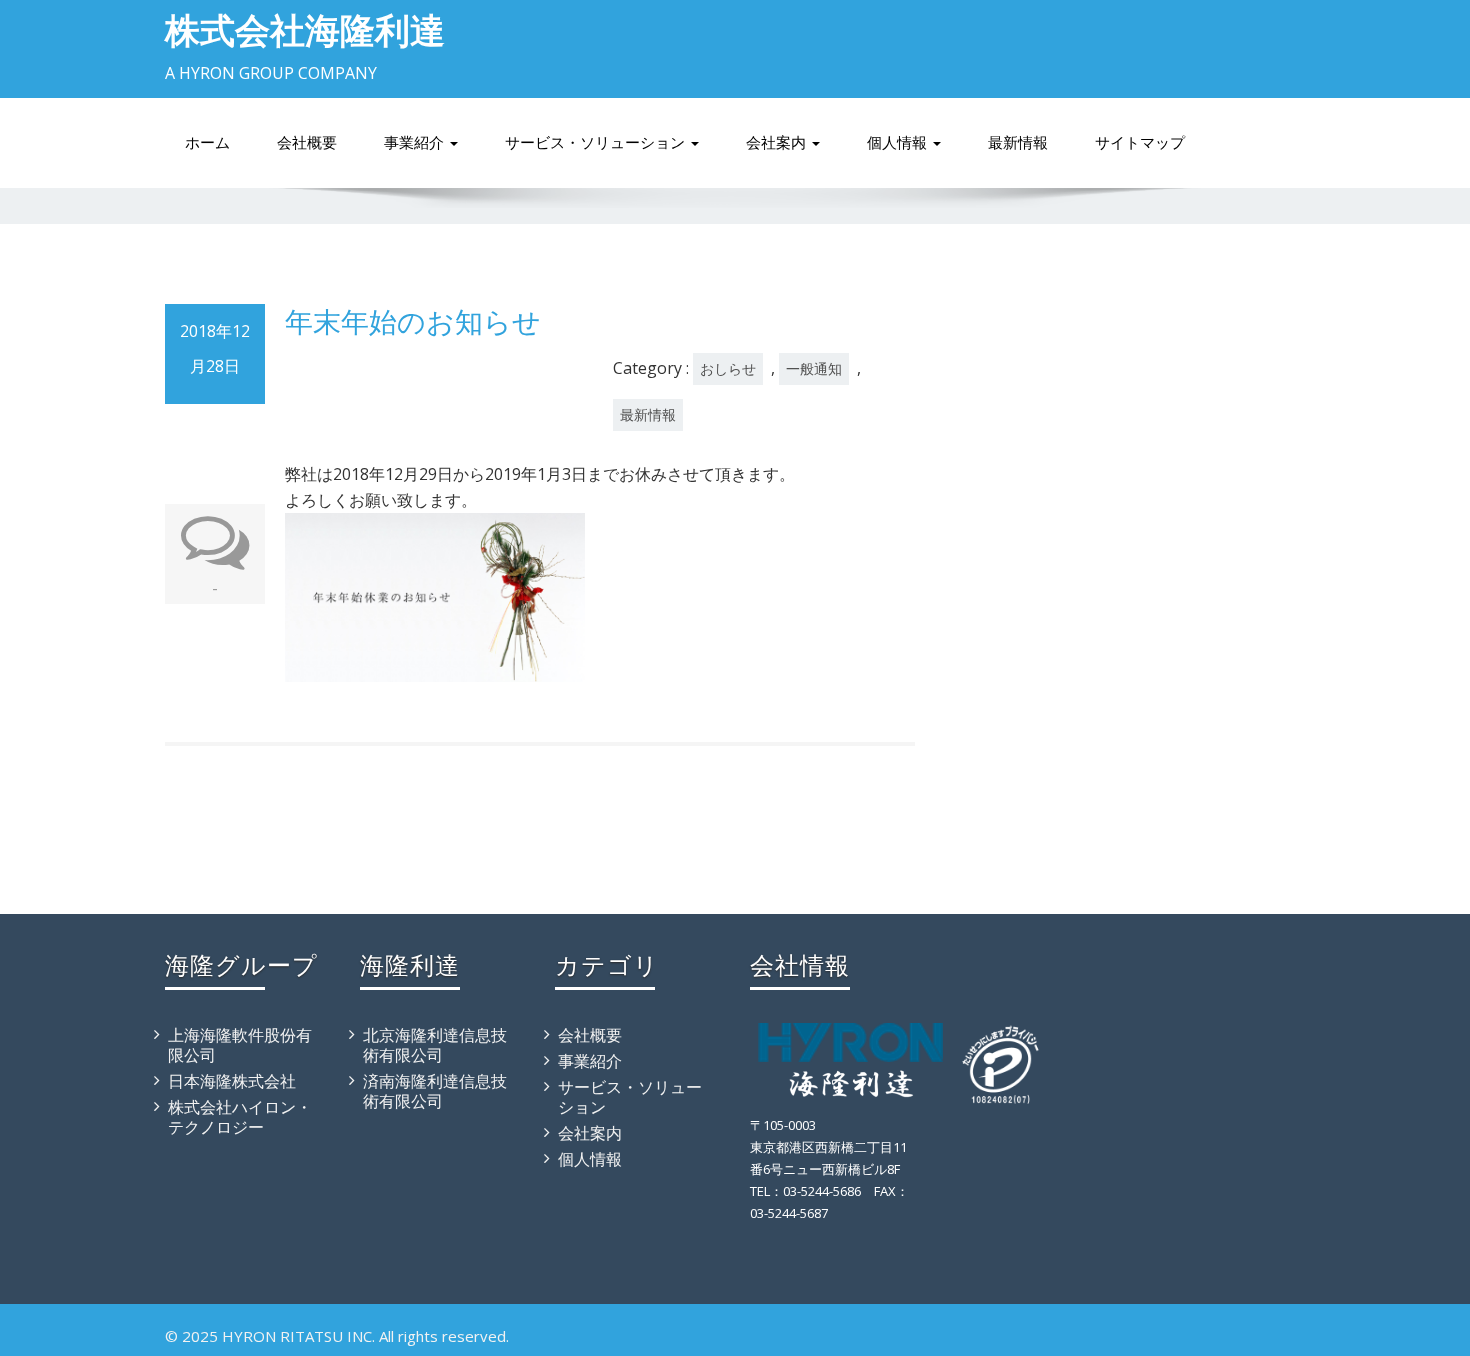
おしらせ (728, 368)
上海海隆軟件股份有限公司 (240, 1045)
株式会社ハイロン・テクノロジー (240, 1117)
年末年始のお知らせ (413, 321)
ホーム (207, 142)
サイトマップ (1140, 142)
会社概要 (307, 142)
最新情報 (1018, 142)
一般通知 (814, 368)
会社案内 (778, 142)
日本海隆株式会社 (232, 1081)
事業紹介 (416, 142)
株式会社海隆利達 (305, 29)
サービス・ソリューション (597, 142)
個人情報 (899, 142)
